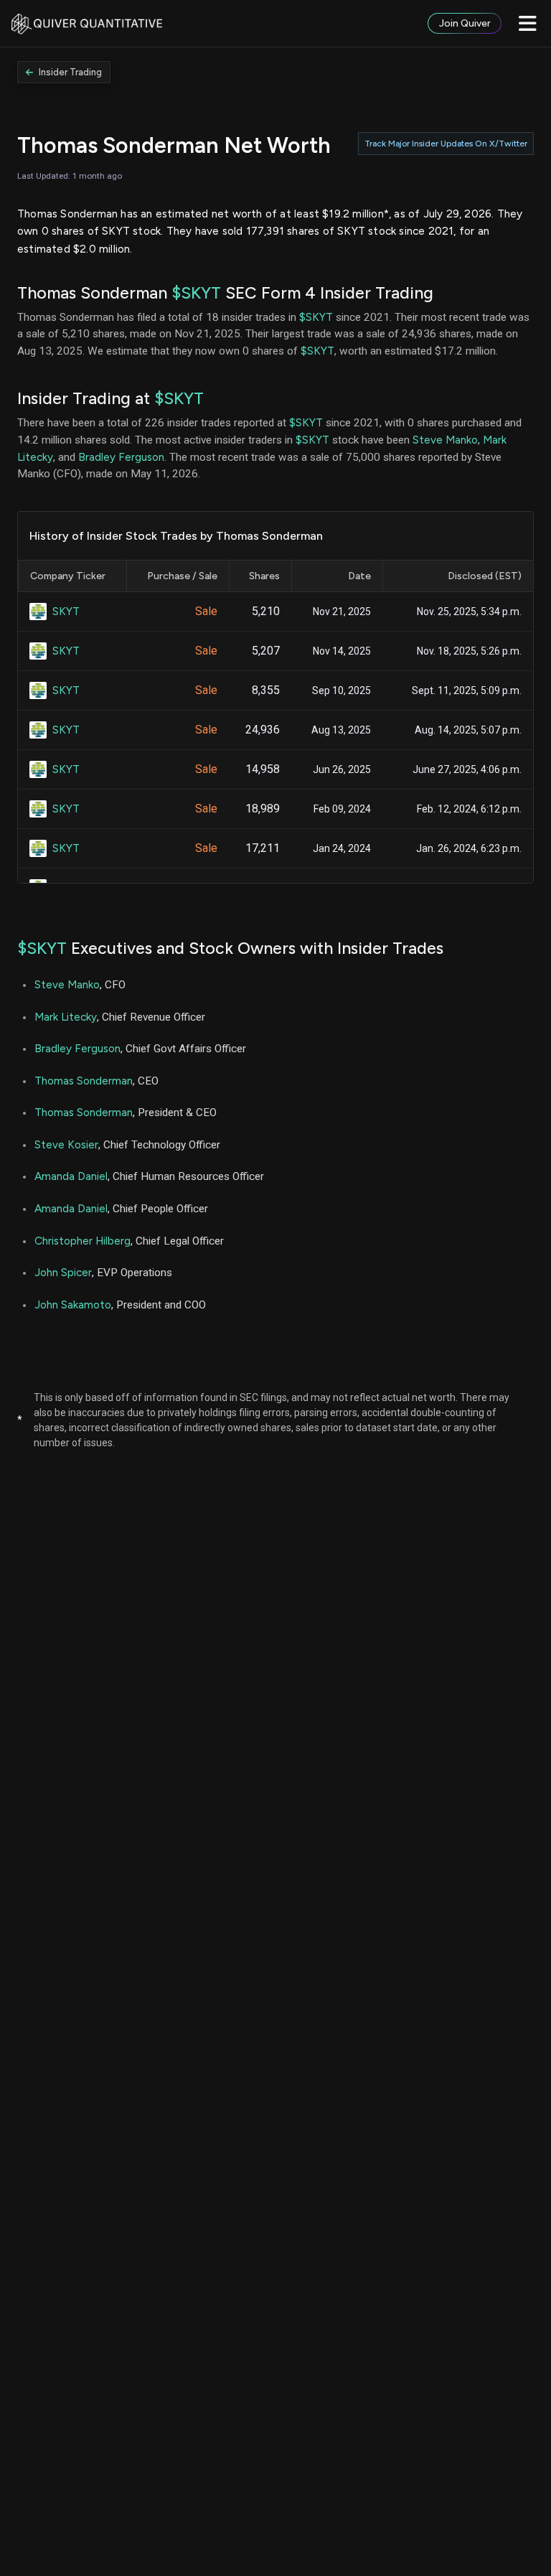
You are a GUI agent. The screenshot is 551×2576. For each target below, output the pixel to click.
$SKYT (196, 293)
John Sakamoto (73, 1305)
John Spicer (63, 1272)
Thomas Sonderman (84, 1081)
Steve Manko (445, 440)
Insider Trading (70, 72)
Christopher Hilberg (83, 1241)
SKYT (66, 611)
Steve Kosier (66, 1144)
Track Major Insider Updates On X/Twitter (446, 144)
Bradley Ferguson (121, 457)
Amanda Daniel (71, 1176)
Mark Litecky (66, 1017)
